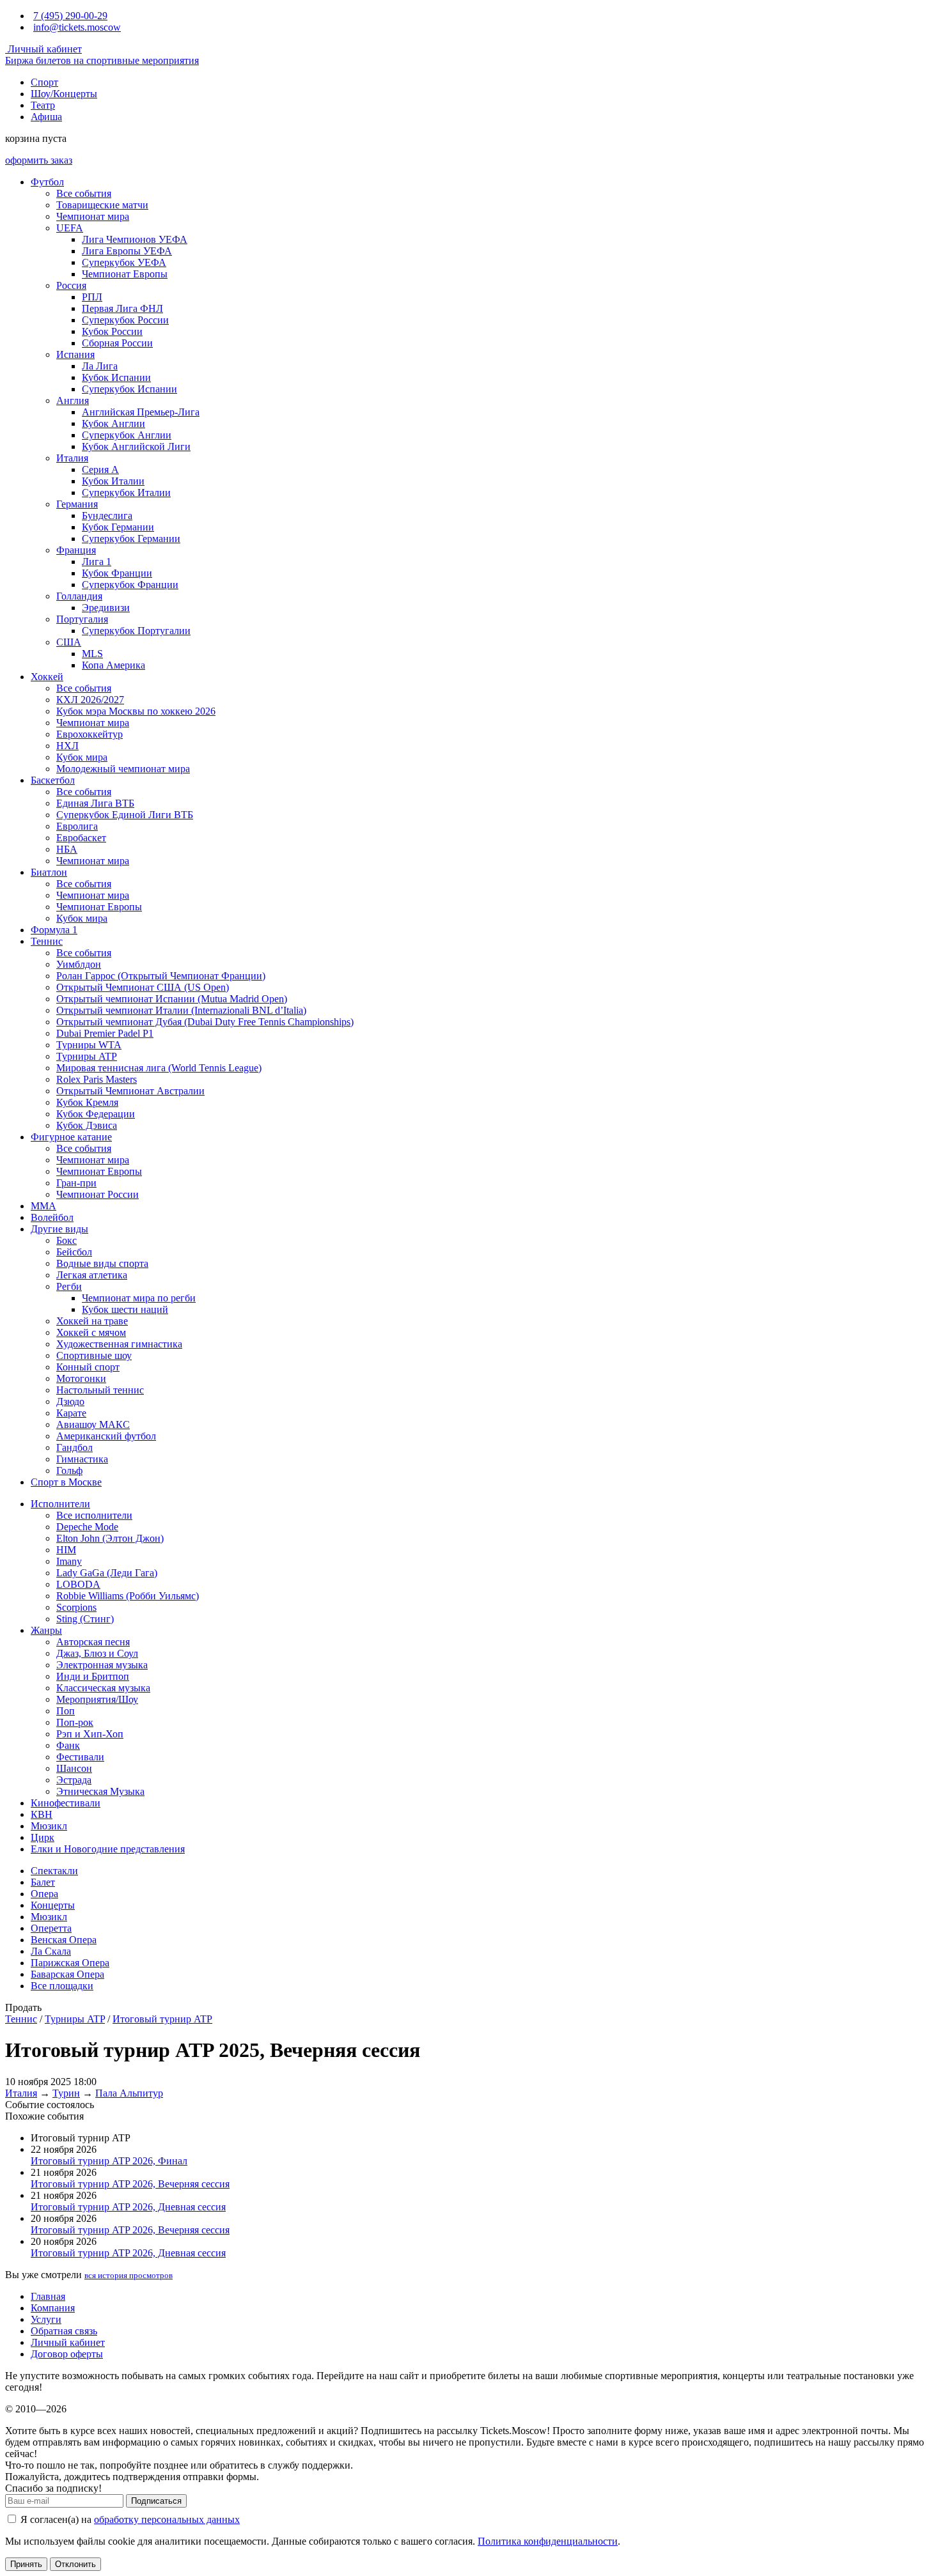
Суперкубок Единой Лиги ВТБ (125, 815)
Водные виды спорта (102, 1263)
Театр (43, 105)
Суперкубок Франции (130, 585)
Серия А (100, 469)
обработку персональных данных (167, 2519)
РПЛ (92, 297)
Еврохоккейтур (90, 734)
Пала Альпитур (129, 2093)
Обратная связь (64, 2331)
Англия (73, 400)
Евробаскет (81, 838)
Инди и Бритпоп (93, 1676)
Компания (53, 2308)
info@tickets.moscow (77, 27)
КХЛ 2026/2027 (90, 700)
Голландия (79, 596)
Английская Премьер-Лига (141, 412)
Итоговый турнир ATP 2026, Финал (109, 2161)
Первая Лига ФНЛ (122, 308)
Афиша (46, 117)
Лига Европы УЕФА (127, 251)
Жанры (46, 1630)
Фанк (68, 1745)
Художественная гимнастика (119, 1344)
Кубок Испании (116, 377)
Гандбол (74, 1447)
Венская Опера (64, 1940)
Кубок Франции (117, 573)
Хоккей (47, 677)
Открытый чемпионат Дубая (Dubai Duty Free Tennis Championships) (205, 1022)
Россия (71, 285)
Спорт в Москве (66, 1482)
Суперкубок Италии (126, 493)
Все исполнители (94, 1515)
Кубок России (112, 331)
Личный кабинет (43, 49)
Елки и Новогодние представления (108, 1849)
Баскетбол (53, 780)
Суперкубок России (125, 320)
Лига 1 (97, 562)
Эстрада (74, 1780)
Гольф (69, 1470)
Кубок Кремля (87, 1102)
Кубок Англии (114, 423)
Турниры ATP (87, 1056)
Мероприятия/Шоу (97, 1699)
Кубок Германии (118, 527)
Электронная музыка (102, 1665)
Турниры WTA (89, 1045)
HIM (66, 1550)
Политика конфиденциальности (548, 2541)
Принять (26, 2564)
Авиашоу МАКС (93, 1424)
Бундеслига (107, 516)
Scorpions (76, 1607)
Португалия (82, 619)
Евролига (77, 826)
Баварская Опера (67, 1974)
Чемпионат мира (93, 216)
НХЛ (67, 746)
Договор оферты (67, 2354)
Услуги (46, 2319)
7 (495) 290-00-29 (70, 16)
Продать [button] (23, 2007)
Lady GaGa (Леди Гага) (107, 1573)
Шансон (74, 1768)
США (69, 642)
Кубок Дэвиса (87, 1125)
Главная (48, 2296)
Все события (84, 193)
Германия (77, 504)
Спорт (44, 82)
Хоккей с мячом (91, 1332)
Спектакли (54, 1871)
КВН (42, 1814)
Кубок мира (82, 757)
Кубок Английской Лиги (136, 446)
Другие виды (59, 1229)
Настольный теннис (100, 1390)
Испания (75, 354)
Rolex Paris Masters (97, 1079)
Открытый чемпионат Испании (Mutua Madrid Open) (172, 999)
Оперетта (51, 1928)
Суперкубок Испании (129, 389)
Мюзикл (49, 1826)
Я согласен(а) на (129, 2519)
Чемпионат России (98, 1194)
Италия (72, 458)
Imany (69, 1561)
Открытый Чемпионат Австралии (130, 1091)
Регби (69, 1286)
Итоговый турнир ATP (162, 2019)
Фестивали (80, 1757)
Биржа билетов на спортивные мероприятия (102, 60)
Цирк (43, 1837)
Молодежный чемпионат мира (123, 769)
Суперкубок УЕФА (124, 262)
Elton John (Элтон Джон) (110, 1538)
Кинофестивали (66, 1803)
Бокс (67, 1240)
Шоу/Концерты (64, 94)
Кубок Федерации (96, 1114)
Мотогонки (81, 1378)
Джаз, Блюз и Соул (97, 1653)
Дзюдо (70, 1401)
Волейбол (52, 1217)
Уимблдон (79, 964)
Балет (43, 1882)
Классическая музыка (103, 1688)
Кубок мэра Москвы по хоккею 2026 (136, 711)
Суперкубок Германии (131, 539)
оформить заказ (39, 160)
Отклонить (75, 2564)
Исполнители (60, 1504)
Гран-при (76, 1183)
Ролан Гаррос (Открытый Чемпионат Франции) (161, 976)
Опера (44, 1894)
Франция (76, 550)
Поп (66, 1711)
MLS (92, 654)
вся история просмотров (129, 2275)
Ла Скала (51, 1951)
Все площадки (62, 1986)
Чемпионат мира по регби (139, 1298)
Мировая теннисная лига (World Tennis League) (159, 1068)
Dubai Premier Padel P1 (105, 1033)
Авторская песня (93, 1642)
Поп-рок (75, 1722)
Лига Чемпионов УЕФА (135, 239)
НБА (67, 849)
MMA (43, 1206)
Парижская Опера (70, 1963)
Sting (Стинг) (85, 1619)
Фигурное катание (71, 1137)
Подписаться (156, 2501)
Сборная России (117, 343)
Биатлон (49, 872)
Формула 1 (54, 930)
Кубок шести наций (125, 1309)
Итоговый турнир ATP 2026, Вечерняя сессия (130, 2184)
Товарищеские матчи (102, 205)
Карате (71, 1413)
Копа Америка (114, 665)
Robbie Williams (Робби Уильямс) (128, 1596)
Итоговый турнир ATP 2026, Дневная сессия (128, 2207)
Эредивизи (106, 608)
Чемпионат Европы (125, 274)
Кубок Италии (113, 481)
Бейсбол (74, 1252)
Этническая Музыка (100, 1791)
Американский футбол (106, 1436)
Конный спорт (88, 1367)
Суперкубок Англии (127, 435)
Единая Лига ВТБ (95, 803)
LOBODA (78, 1584)
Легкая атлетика (92, 1275)
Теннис (47, 941)
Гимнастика (82, 1459)
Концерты (53, 1905)
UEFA (70, 228)
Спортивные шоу (94, 1355)
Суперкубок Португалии (136, 631)
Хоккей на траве (92, 1321)
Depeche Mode (87, 1527)
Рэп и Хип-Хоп (90, 1734)
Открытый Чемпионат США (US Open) (143, 987)
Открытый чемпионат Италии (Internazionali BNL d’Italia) (181, 1010)
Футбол (47, 182)
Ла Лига (100, 366)
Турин (66, 2093)
